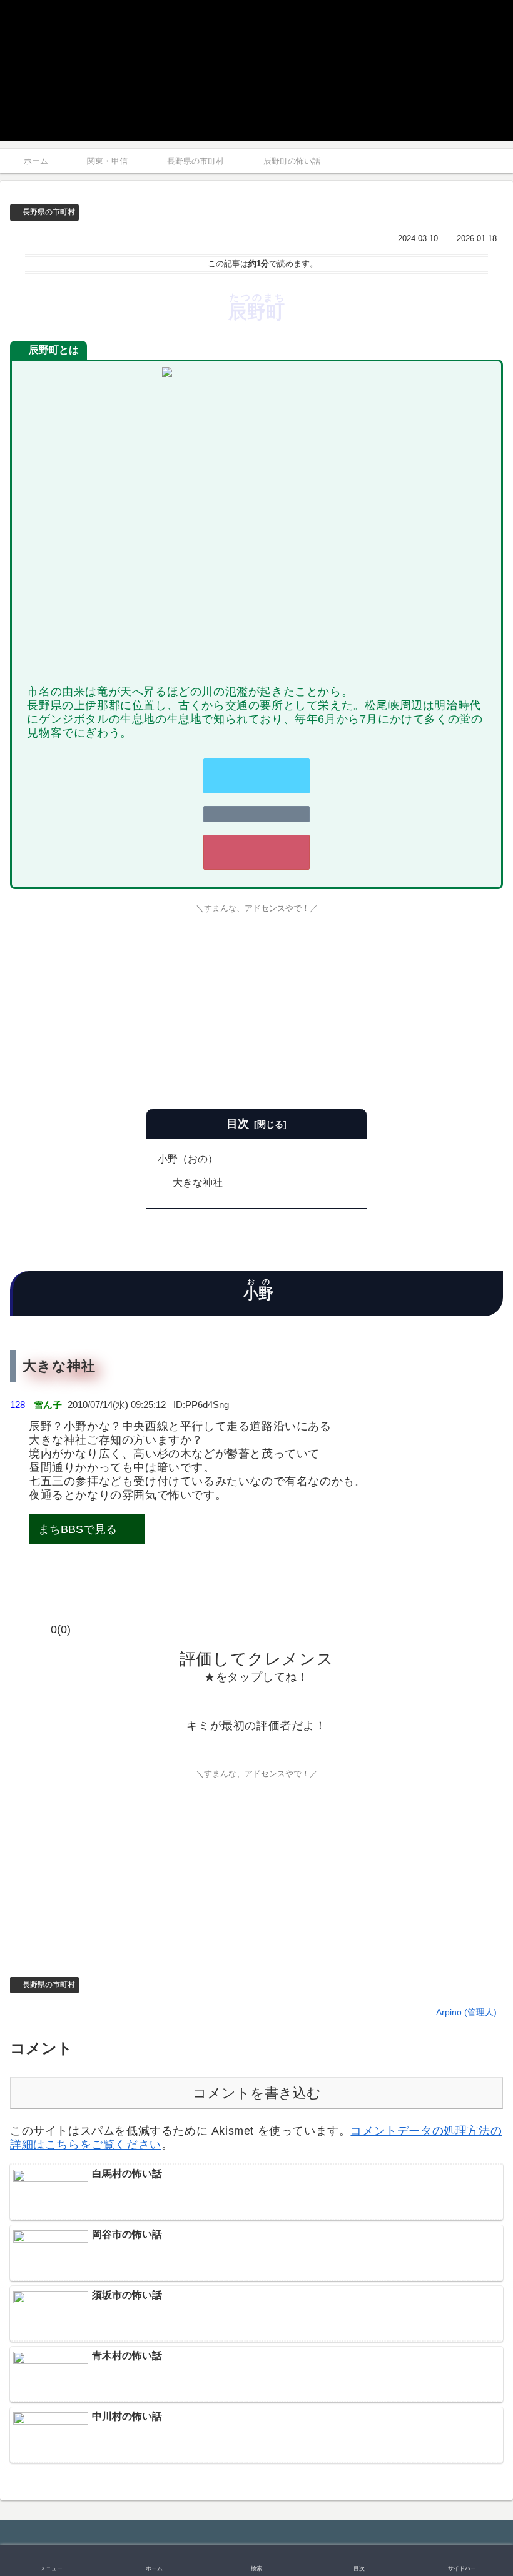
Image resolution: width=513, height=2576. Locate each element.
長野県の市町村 (49, 212)
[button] (463, 1767)
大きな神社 (198, 1182)
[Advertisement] (256, 1009)
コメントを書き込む (257, 2093)
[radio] (218, 1701)
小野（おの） (188, 1159)
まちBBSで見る (78, 1529)
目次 (238, 1124)
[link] (256, 814)
